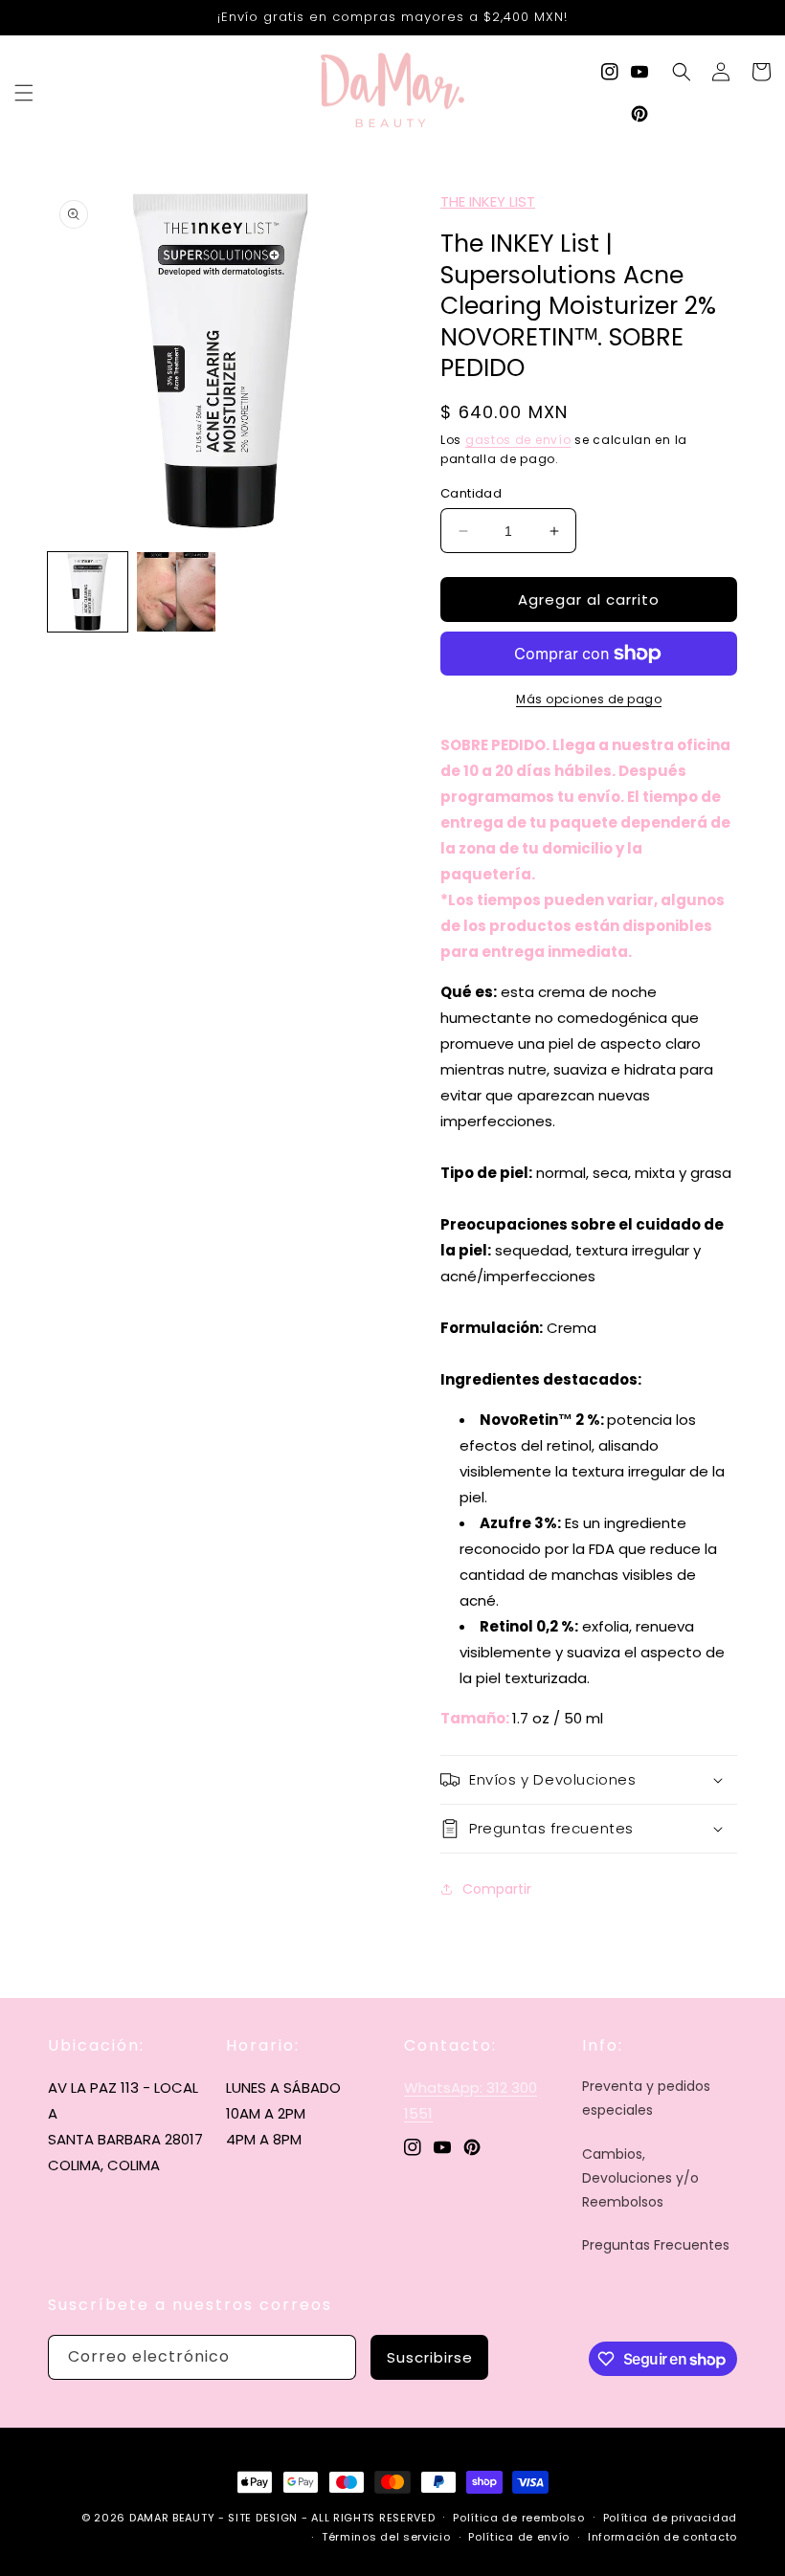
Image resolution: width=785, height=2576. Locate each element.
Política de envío (519, 2537)
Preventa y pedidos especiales (646, 2098)
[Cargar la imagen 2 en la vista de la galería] (177, 592)
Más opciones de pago (589, 699)
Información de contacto (662, 2537)
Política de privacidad (670, 2518)
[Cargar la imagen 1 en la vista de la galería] (88, 592)
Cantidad (471, 493)
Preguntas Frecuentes (656, 2245)
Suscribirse (430, 2357)
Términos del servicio (386, 2537)
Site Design (263, 2518)
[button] (24, 93)
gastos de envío (518, 440)
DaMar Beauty (172, 2518)
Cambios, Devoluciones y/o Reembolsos (640, 2178)
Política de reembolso (519, 2518)
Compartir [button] (497, 1889)
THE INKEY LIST (488, 201)
